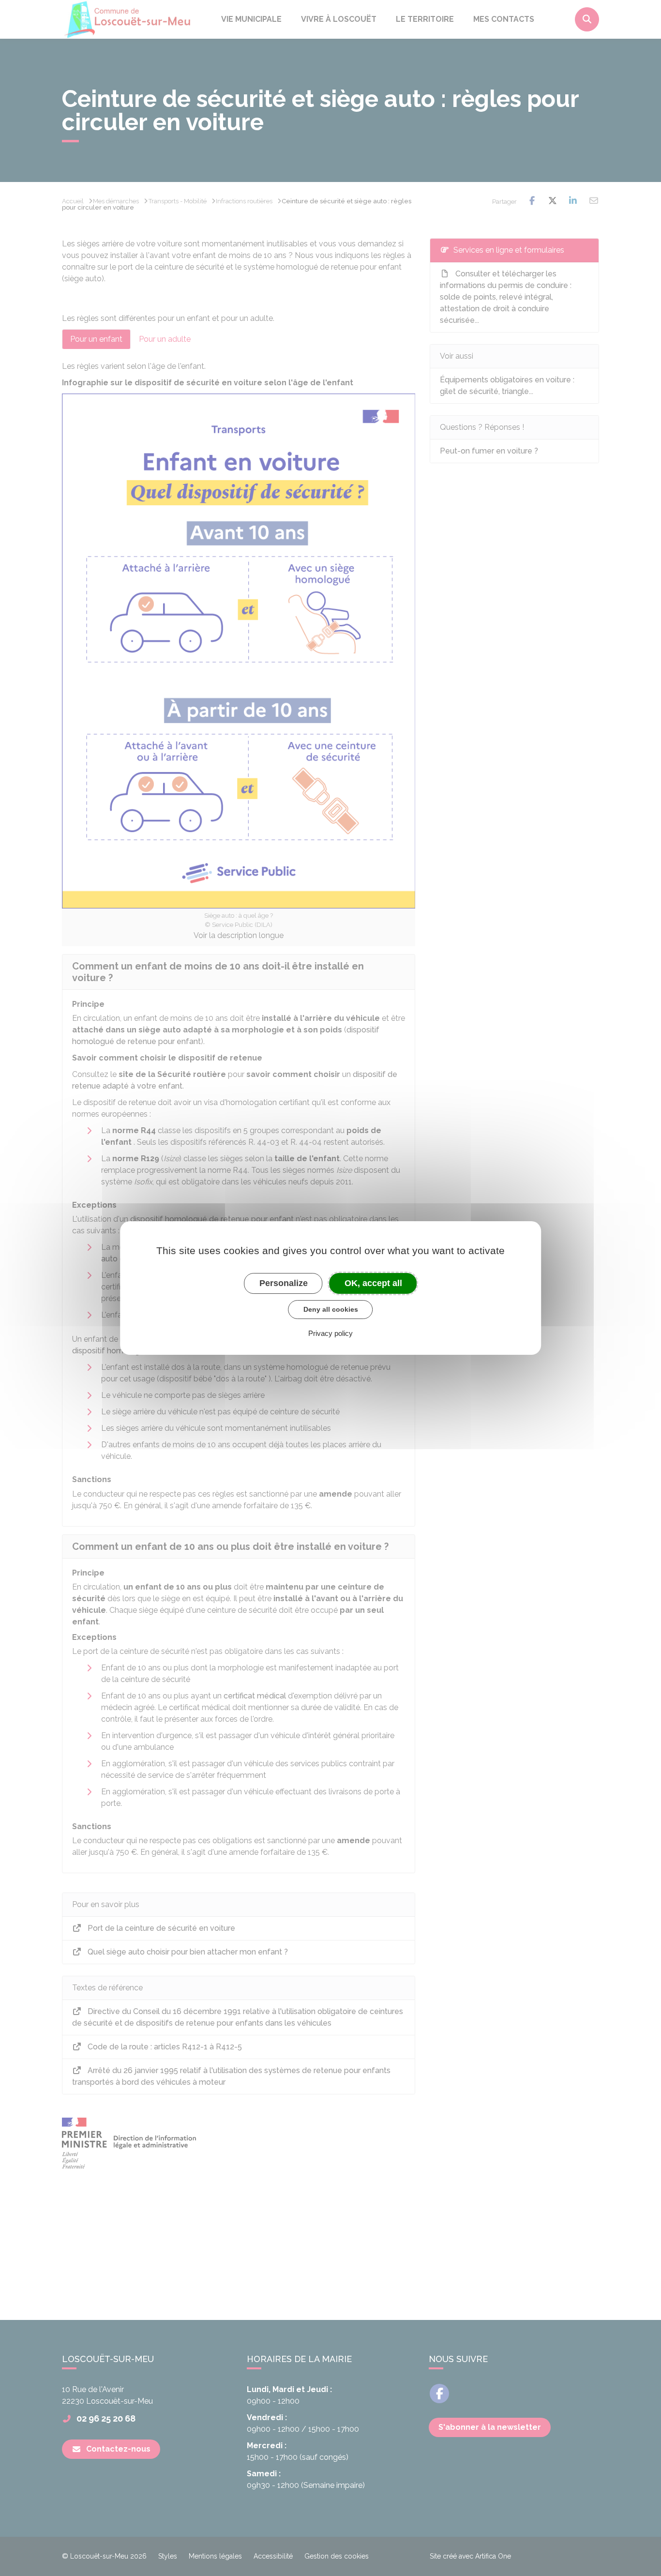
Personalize (284, 1283)
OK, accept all (373, 1283)
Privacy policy (330, 1333)
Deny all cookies (331, 1309)
